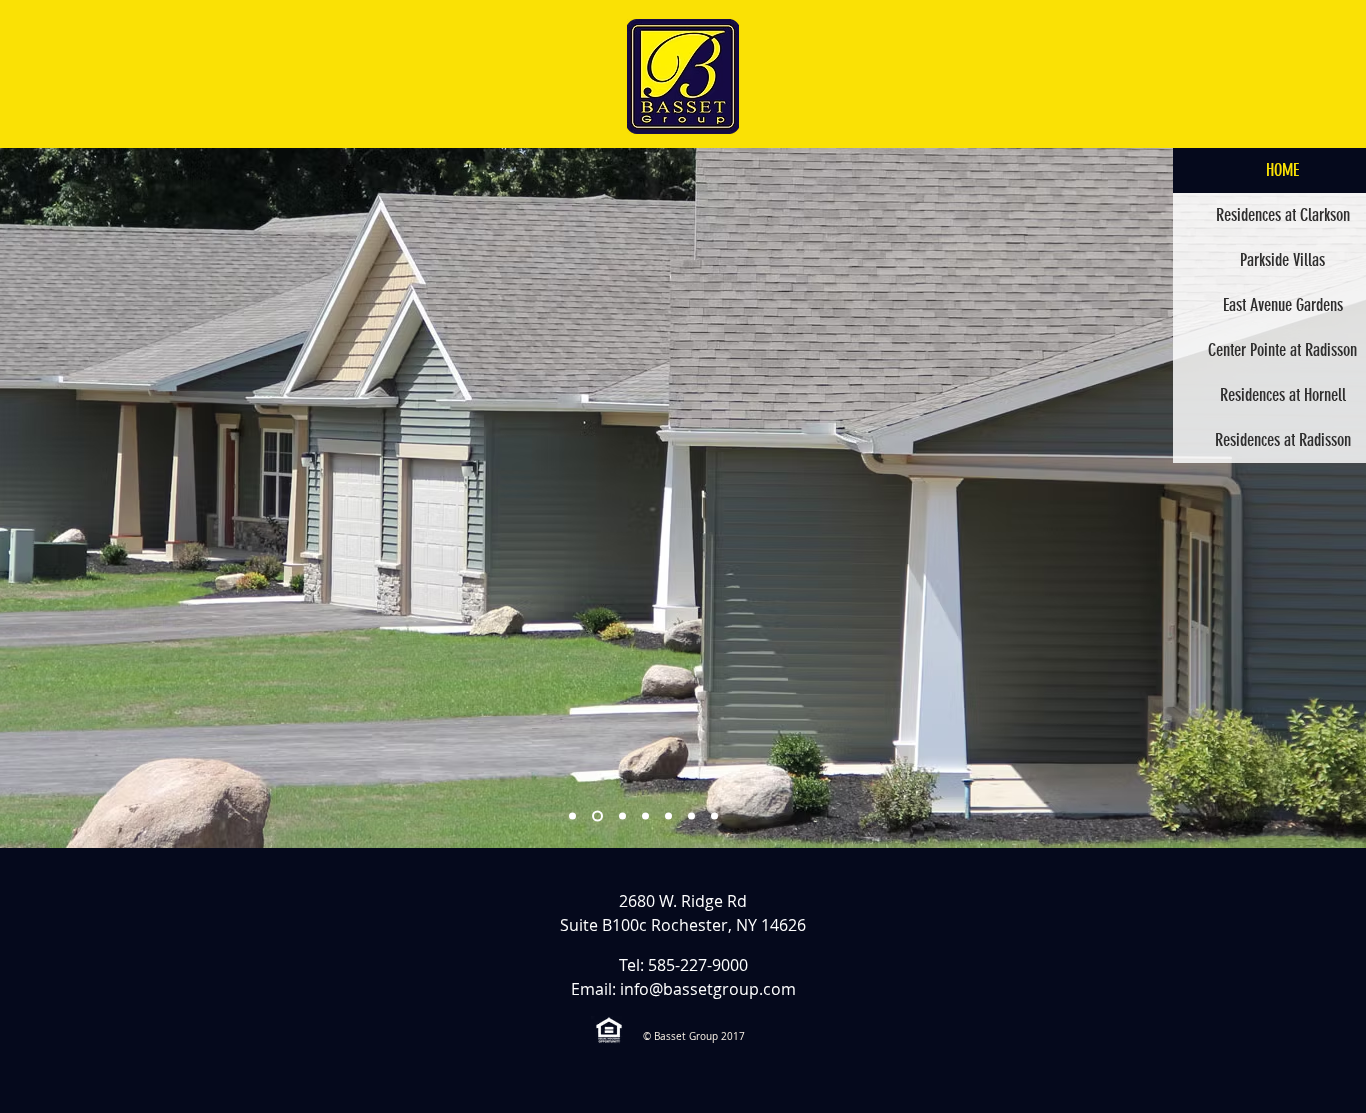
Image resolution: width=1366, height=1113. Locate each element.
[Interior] (714, 816)
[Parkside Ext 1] (597, 816)
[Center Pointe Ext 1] (645, 816)
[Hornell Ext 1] (691, 816)
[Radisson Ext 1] (572, 816)
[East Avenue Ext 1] (668, 816)
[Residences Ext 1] (622, 816)
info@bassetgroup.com (708, 989)
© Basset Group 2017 (694, 1036)
